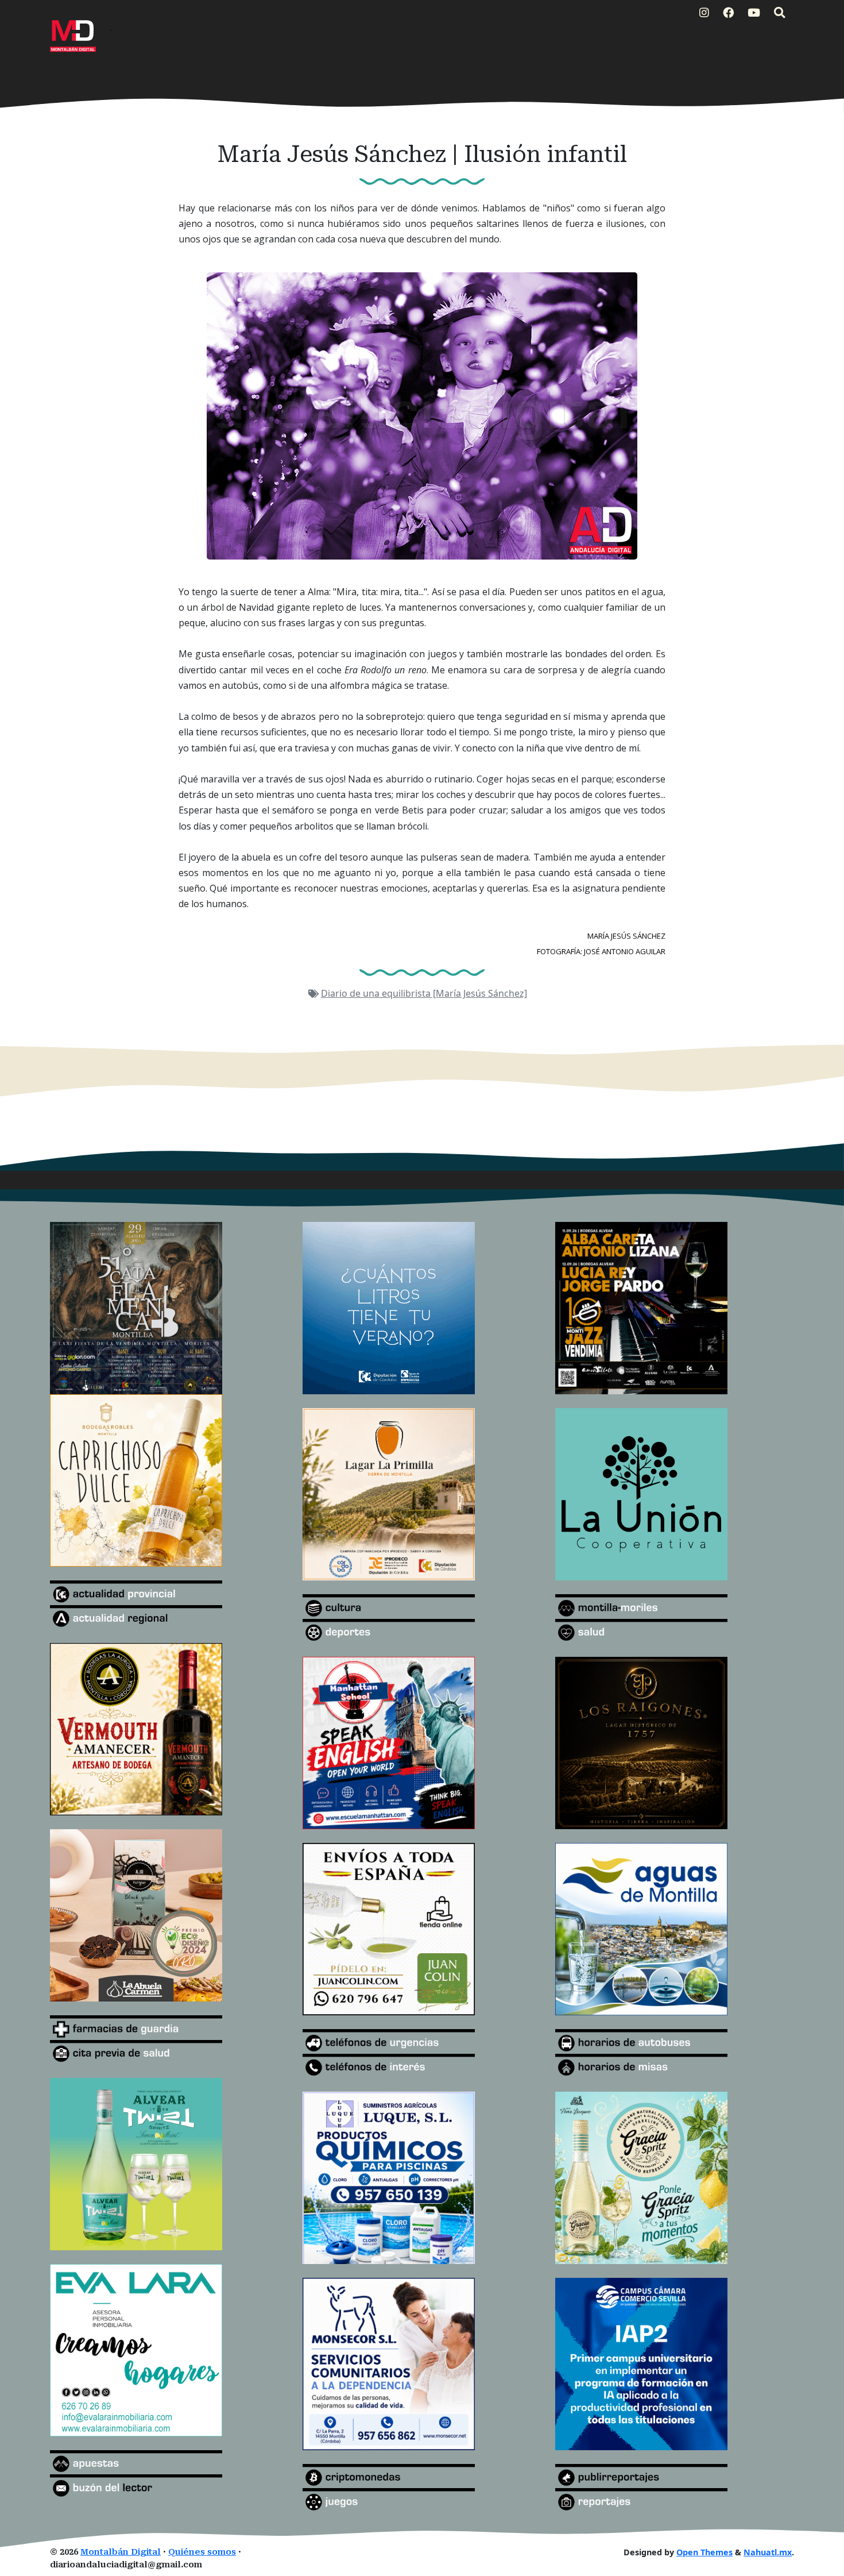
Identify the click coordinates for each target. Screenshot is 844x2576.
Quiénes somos (202, 2552)
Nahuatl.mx (768, 2552)
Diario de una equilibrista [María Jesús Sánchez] (424, 993)
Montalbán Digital (121, 2552)
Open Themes (704, 2552)
